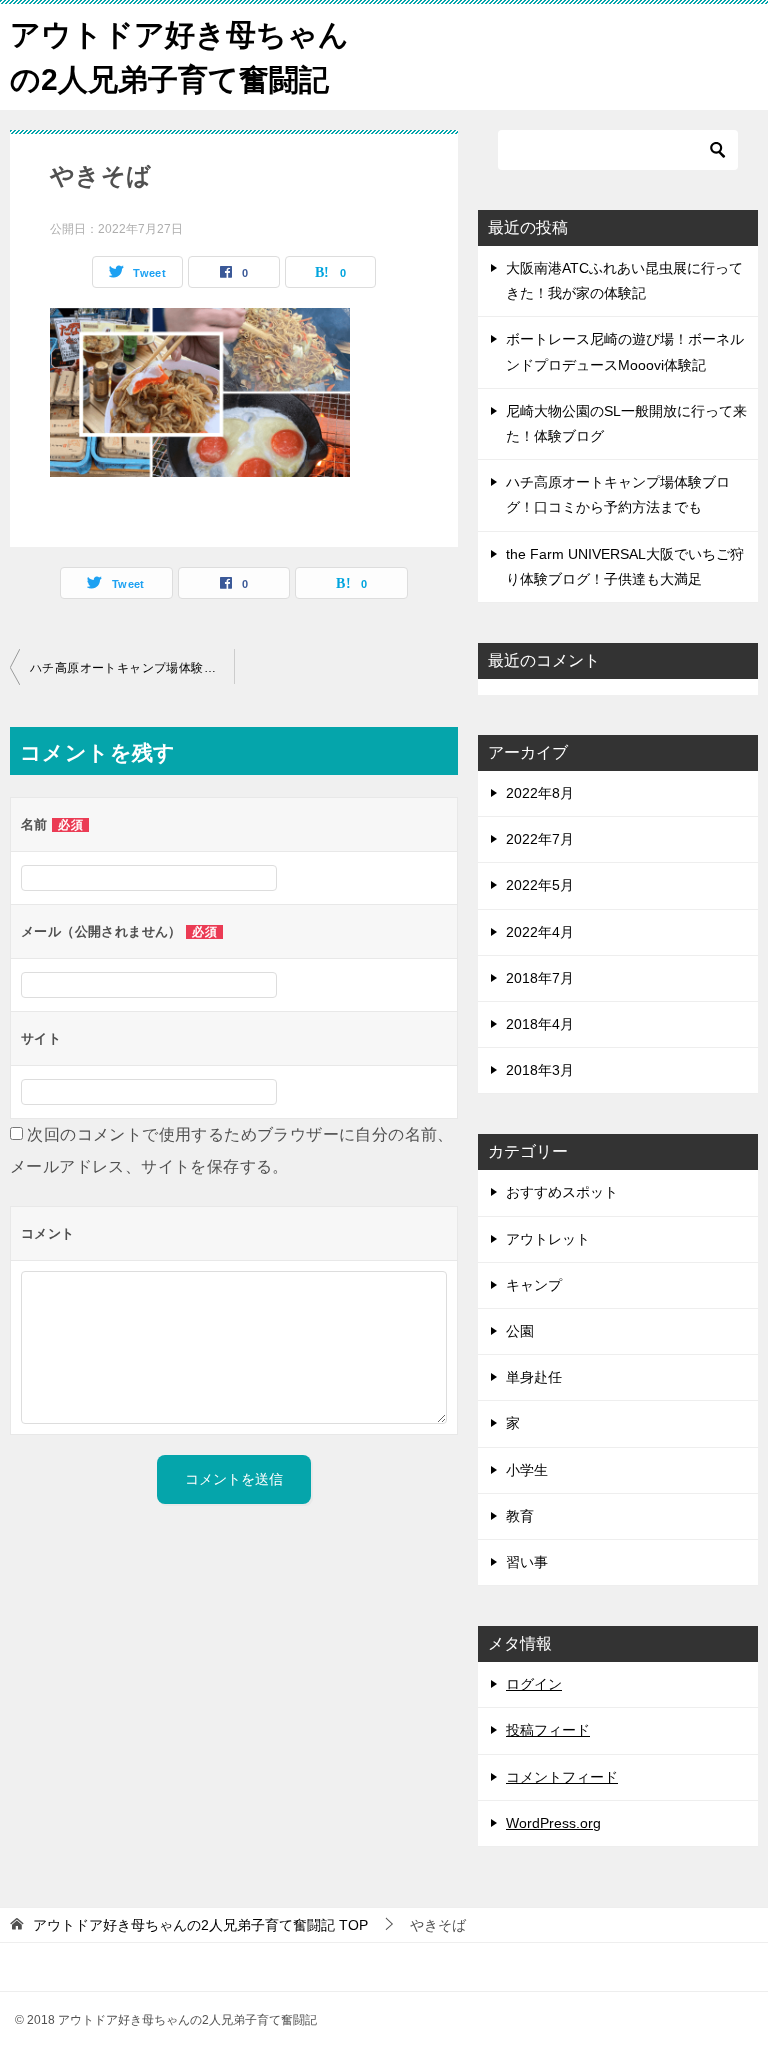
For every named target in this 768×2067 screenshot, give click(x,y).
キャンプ (534, 1285)
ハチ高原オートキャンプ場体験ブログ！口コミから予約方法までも (132, 668)
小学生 (527, 1470)
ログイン (534, 1684)
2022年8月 (540, 793)
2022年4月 (540, 932)
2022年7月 (540, 839)
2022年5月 (540, 885)
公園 (520, 1331)
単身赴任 (534, 1377)
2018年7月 (540, 978)
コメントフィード (562, 1777)
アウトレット (548, 1239)
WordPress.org (553, 1823)
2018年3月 (540, 1070)
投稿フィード (548, 1730)
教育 (520, 1516)
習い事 (527, 1562)
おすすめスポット (562, 1192)
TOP (200, 1925)
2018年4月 (540, 1024)
